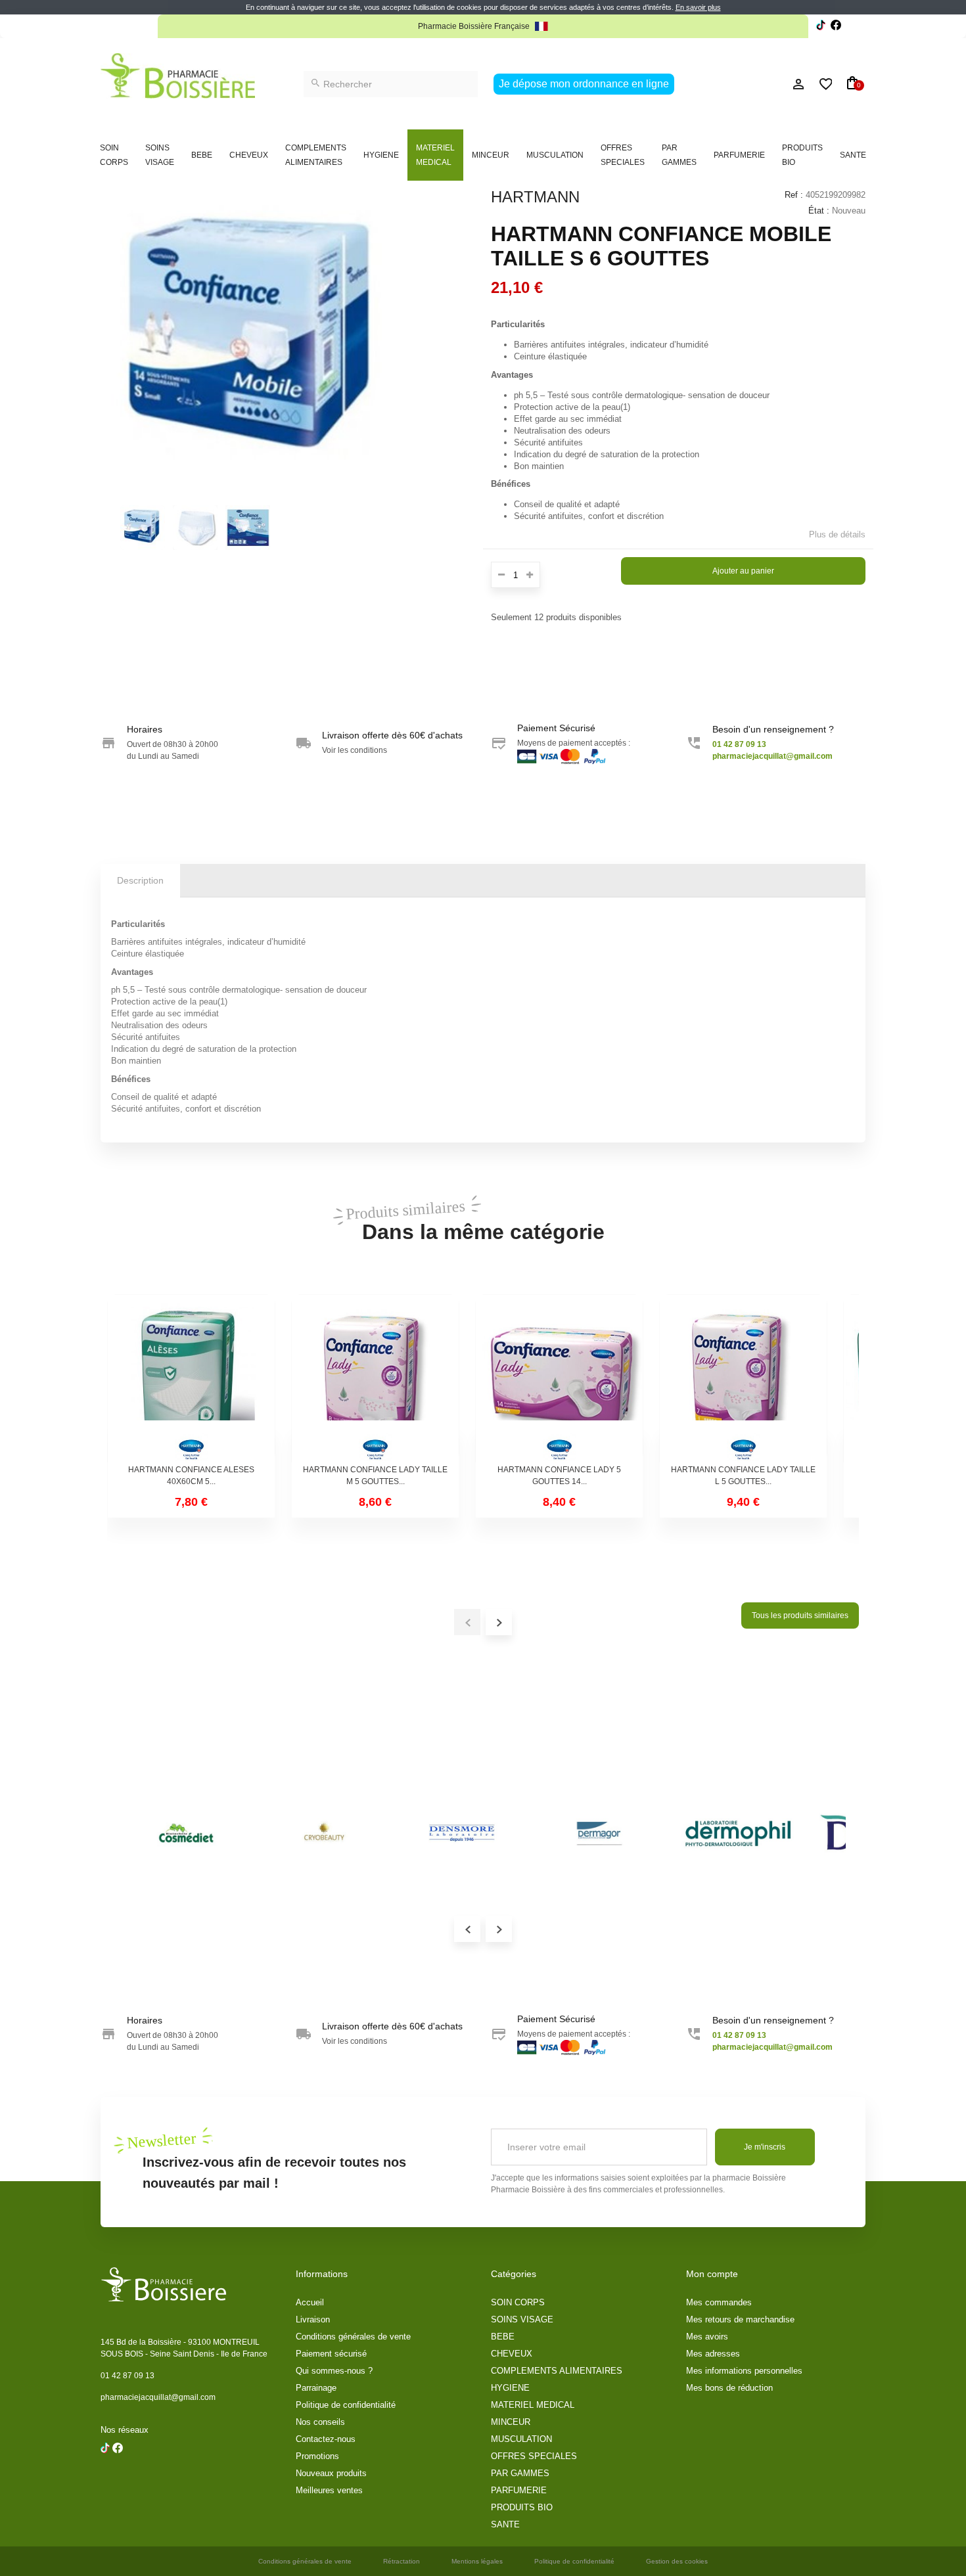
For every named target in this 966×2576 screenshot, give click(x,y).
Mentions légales (477, 2561)
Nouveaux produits (331, 2473)
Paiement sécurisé (331, 2354)
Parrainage (316, 2388)
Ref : (794, 195)
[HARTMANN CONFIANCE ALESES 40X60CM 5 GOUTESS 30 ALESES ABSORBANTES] (191, 1378)
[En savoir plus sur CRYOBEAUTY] (324, 1834)
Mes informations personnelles (744, 2371)
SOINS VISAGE (160, 155)
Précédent (107, 526)
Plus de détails (837, 534)
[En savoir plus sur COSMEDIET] (186, 1834)
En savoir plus (698, 7)
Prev (467, 1929)
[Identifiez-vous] (769, 84)
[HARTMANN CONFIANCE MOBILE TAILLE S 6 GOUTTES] (143, 528)
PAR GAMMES (679, 155)
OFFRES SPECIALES (623, 155)
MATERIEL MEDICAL (435, 155)
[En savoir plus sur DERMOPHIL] (738, 1834)
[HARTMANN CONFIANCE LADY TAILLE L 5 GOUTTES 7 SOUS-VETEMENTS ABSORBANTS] (743, 1378)
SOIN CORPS (114, 155)
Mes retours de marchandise (740, 2319)
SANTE (853, 155)
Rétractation (402, 2561)
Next (499, 1929)
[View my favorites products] (820, 84)
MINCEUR (491, 155)
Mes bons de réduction (729, 2388)
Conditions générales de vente (353, 2337)
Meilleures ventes (329, 2490)
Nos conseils (320, 2422)
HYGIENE (381, 155)
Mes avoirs (707, 2337)
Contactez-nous (326, 2439)
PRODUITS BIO (802, 155)
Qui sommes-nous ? (334, 2371)
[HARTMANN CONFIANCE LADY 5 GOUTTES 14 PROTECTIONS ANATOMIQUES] (559, 1378)
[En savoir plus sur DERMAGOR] (600, 1834)
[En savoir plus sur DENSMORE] (462, 1834)
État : (819, 211)
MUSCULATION (555, 155)
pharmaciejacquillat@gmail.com (158, 2397)
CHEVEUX (249, 155)
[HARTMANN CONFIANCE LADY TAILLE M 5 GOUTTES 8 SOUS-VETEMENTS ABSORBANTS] (375, 1378)
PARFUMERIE (739, 155)
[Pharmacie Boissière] (178, 76)
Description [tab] (140, 880)
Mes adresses (713, 2354)
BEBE (202, 155)
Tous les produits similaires (800, 1616)
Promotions (317, 2456)
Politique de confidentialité (346, 2405)
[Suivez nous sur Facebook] (821, 27)
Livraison (313, 2319)
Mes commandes (719, 2302)
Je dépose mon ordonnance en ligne (584, 84)
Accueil (310, 2302)
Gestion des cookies (677, 2561)
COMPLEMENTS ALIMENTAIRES (316, 155)
